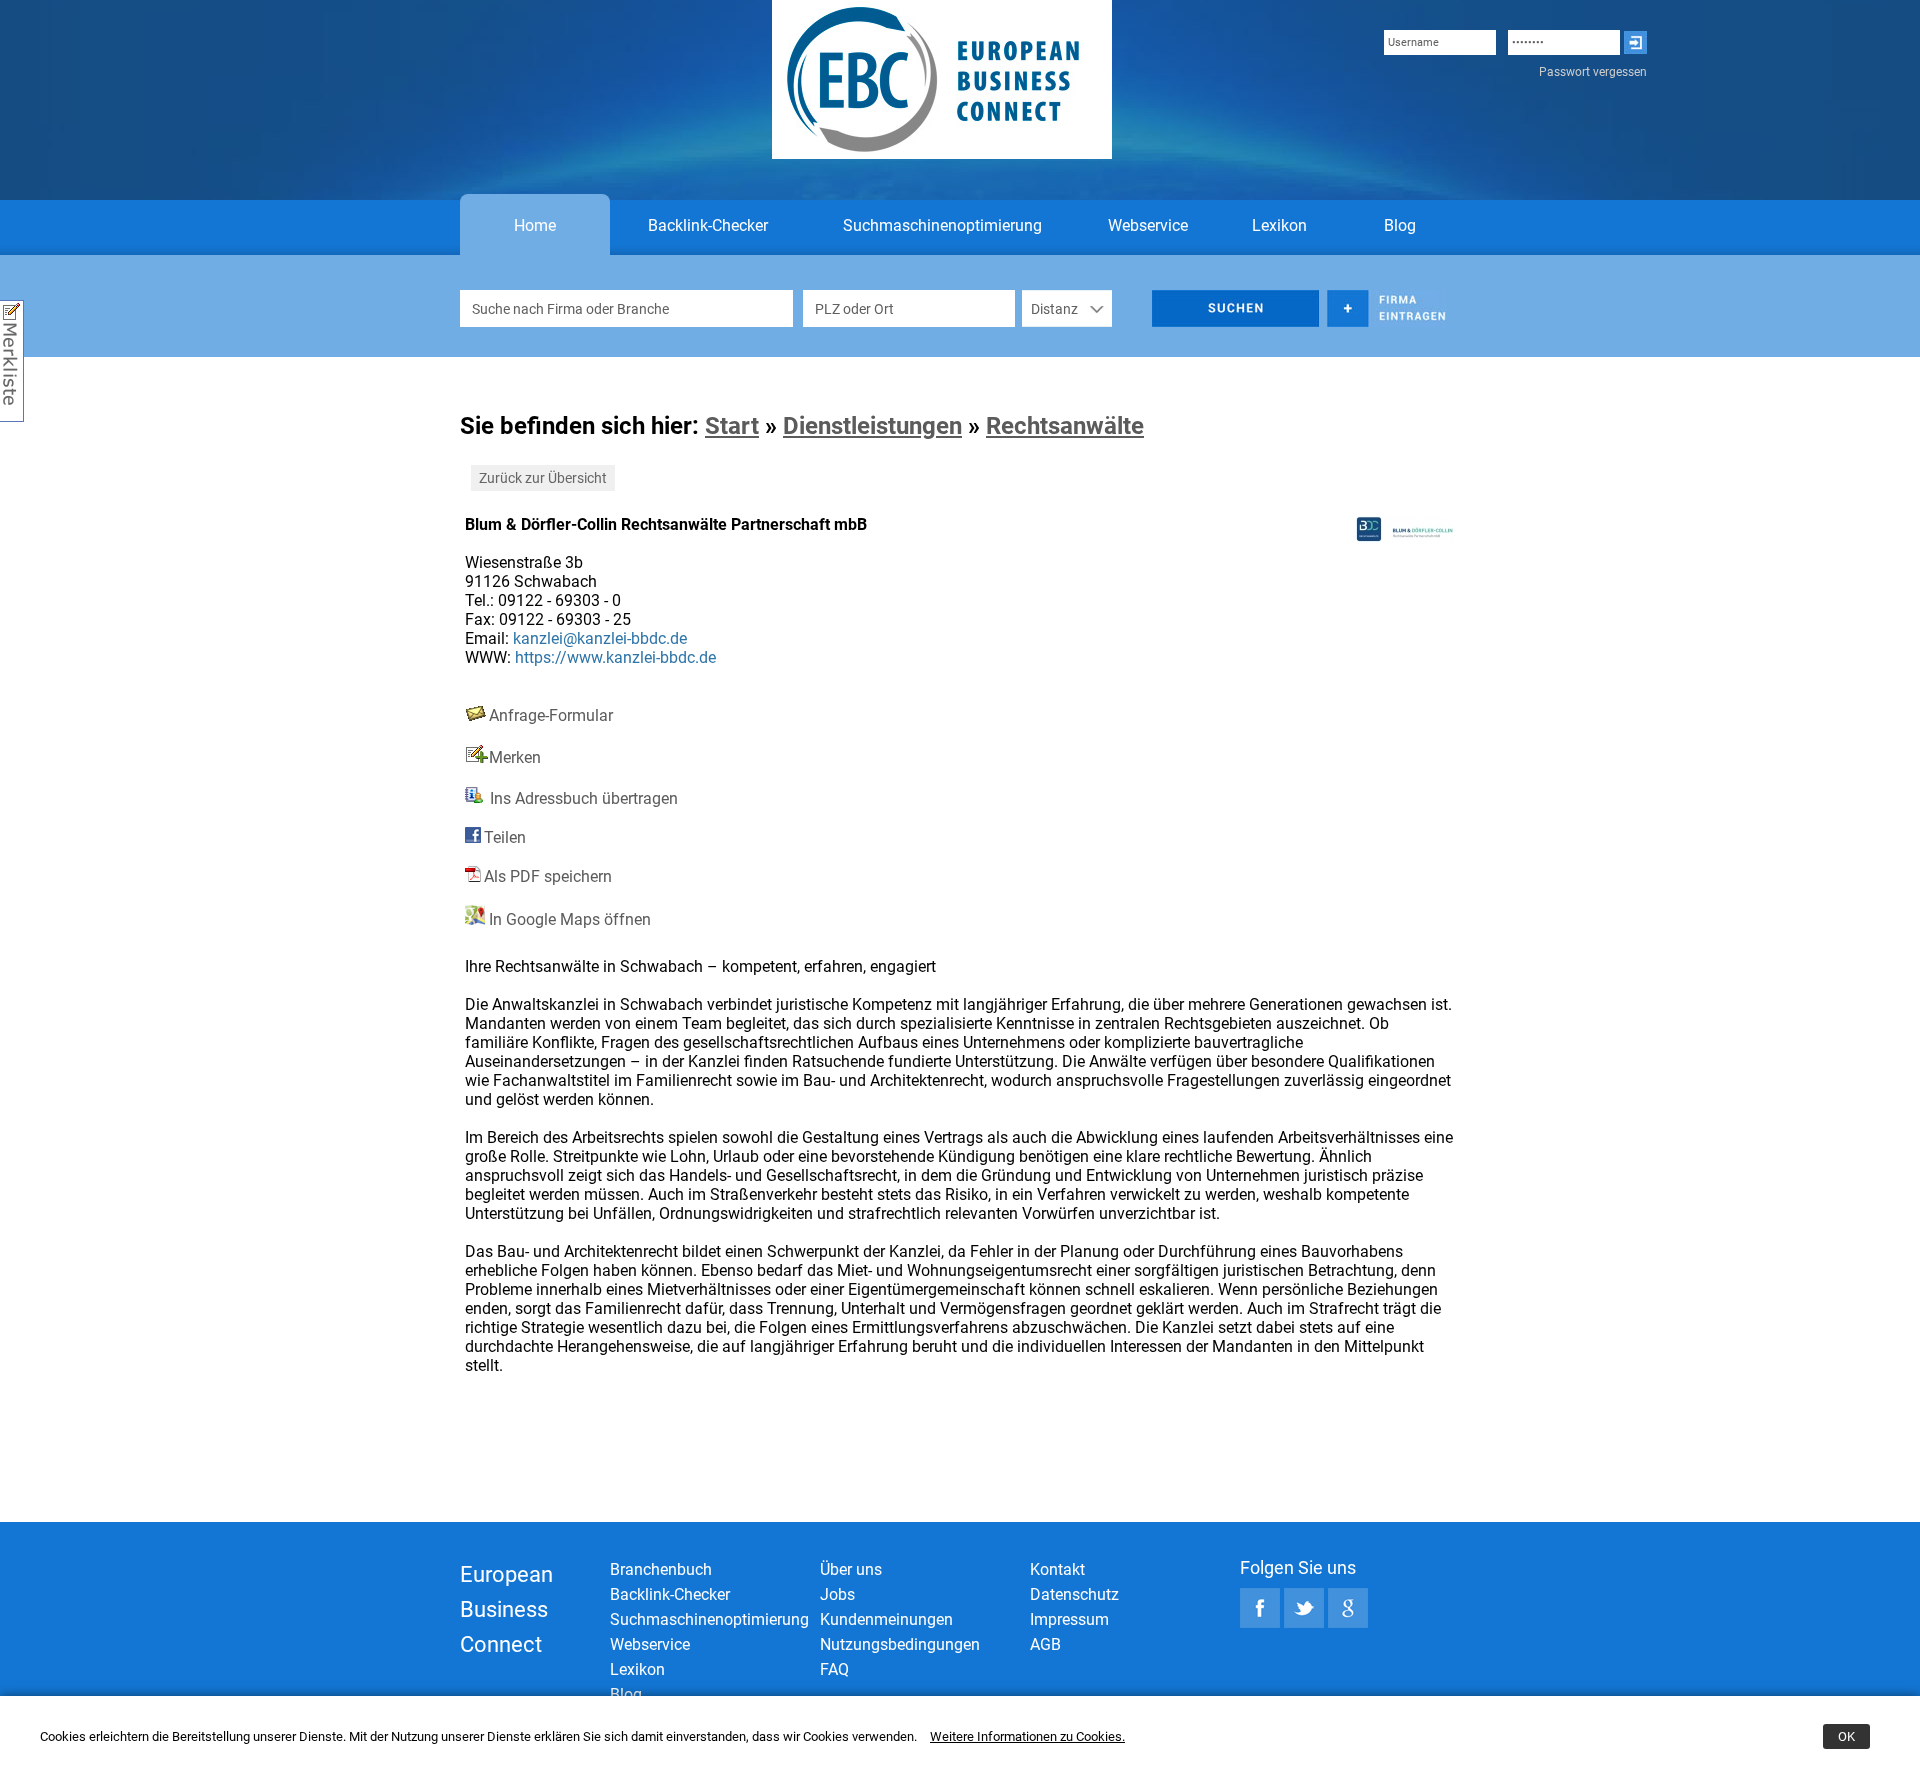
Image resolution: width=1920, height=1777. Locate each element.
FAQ (834, 1669)
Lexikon (1279, 225)
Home (535, 225)
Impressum (1069, 1619)
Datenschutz (1074, 1594)
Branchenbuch (661, 1569)
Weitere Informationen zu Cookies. (1027, 1736)
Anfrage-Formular (551, 715)
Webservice (1148, 225)
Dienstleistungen (872, 426)
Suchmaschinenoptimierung (942, 225)
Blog (1400, 225)
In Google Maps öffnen (568, 919)
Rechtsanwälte (1065, 426)
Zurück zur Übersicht (543, 478)
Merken (515, 757)
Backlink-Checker (708, 225)
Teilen (505, 837)
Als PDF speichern (548, 876)
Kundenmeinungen (886, 1619)
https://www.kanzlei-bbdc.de (615, 657)
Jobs (837, 1594)
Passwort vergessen (1593, 72)
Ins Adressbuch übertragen (582, 798)
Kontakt (1057, 1569)
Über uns (851, 1569)
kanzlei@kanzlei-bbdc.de (600, 638)
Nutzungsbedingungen (900, 1644)
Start (732, 426)
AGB (1045, 1644)
